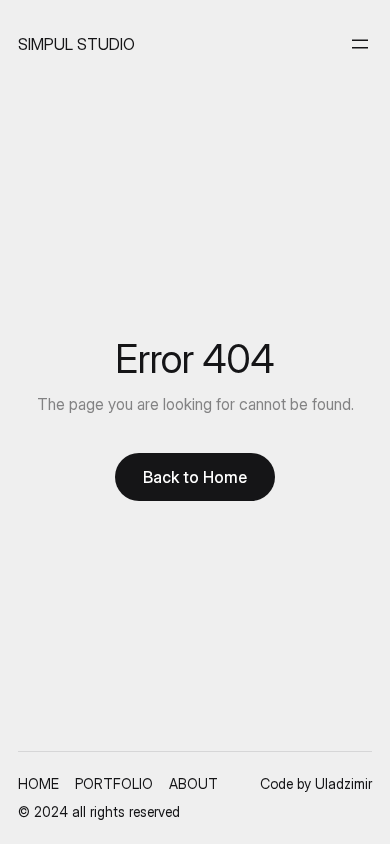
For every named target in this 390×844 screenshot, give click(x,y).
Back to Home (195, 477)
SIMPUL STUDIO (76, 44)
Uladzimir (343, 783)
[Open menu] (360, 44)
